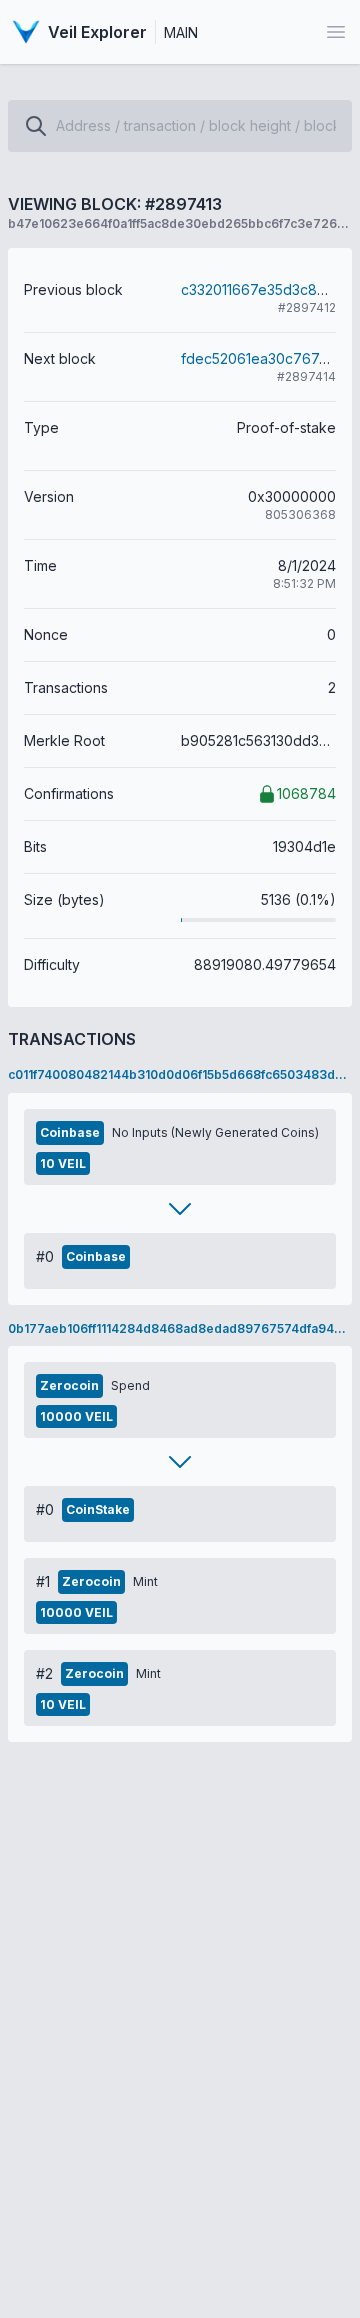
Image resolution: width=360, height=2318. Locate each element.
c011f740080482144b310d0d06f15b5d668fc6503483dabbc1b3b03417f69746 (180, 1074)
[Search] (36, 126)
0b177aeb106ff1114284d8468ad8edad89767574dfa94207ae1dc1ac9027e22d (180, 1328)
